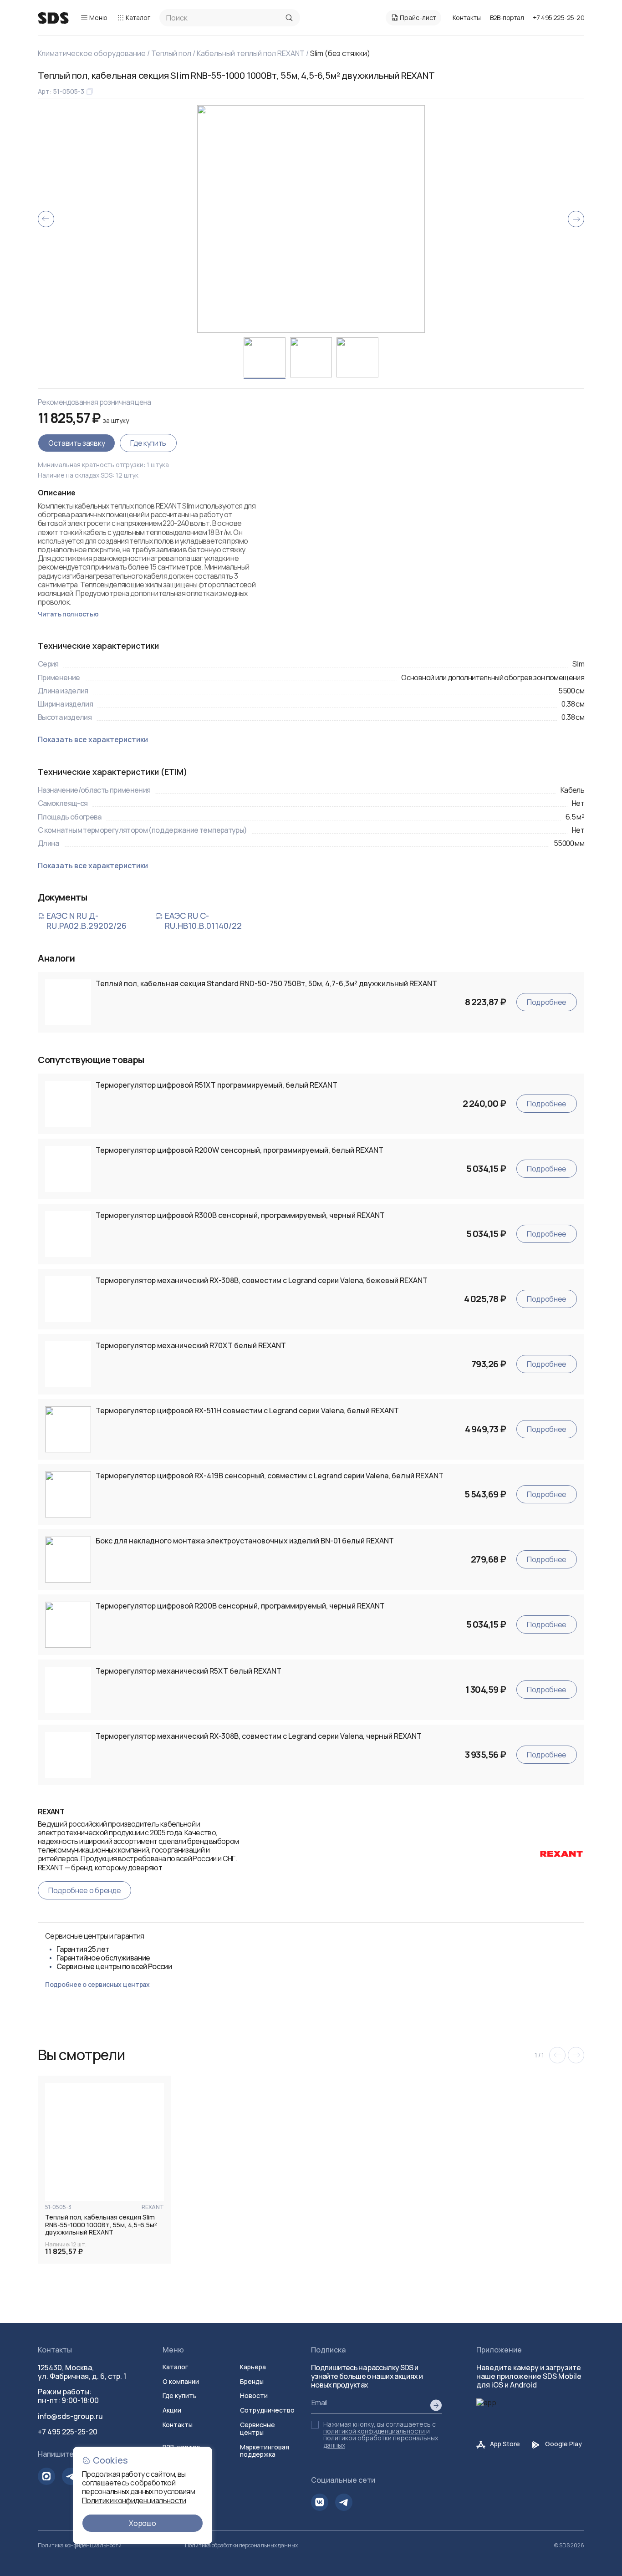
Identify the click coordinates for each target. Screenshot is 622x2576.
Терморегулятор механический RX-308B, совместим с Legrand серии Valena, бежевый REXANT (262, 1280)
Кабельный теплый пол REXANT (251, 53)
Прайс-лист (418, 18)
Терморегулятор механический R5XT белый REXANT (189, 1671)
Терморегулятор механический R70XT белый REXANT (191, 1346)
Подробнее (547, 1002)
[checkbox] (315, 2425)
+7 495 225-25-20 (558, 18)
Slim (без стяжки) (340, 53)
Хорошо (142, 2523)
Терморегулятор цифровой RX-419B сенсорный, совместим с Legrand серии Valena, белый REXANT (270, 1476)
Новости (254, 2395)
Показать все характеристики (93, 740)
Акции (172, 2410)
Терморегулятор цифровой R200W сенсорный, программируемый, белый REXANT (240, 1150)
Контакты (467, 18)
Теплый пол (171, 53)
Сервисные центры (257, 2428)
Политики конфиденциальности (134, 2500)
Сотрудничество (267, 2410)
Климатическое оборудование (92, 53)
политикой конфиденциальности (374, 2431)
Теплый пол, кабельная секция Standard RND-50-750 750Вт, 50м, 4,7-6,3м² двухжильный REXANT (266, 984)
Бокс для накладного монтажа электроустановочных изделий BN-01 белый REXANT (245, 1541)
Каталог (138, 18)
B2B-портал (507, 18)
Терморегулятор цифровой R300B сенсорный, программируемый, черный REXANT (240, 1215)
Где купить (148, 443)
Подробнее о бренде (84, 1890)
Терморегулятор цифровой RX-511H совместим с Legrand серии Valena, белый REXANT (247, 1411)
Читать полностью (68, 614)
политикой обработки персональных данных (381, 2441)
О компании (181, 2381)
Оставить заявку (76, 443)
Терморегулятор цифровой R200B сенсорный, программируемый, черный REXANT (240, 1606)
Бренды (252, 2381)
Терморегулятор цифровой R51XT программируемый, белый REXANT (217, 1085)
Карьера (253, 2367)
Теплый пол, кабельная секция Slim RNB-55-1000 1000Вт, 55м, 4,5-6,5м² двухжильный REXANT (101, 2225)
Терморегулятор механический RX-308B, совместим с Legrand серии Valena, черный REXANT (259, 1736)
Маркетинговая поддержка (265, 2451)
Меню (98, 18)
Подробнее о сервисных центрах (97, 1984)
